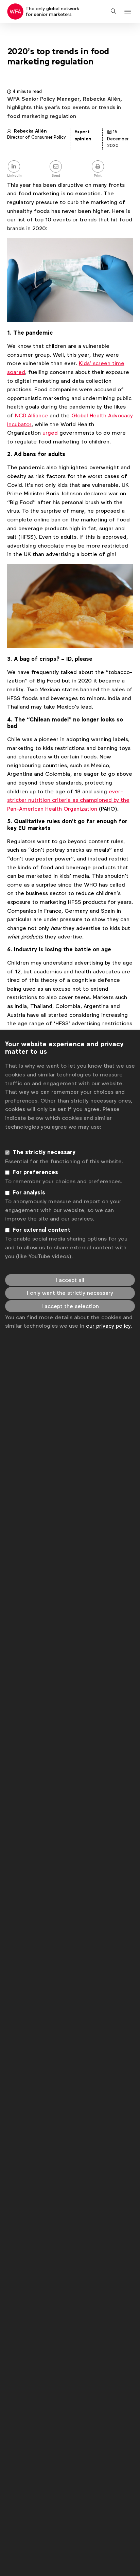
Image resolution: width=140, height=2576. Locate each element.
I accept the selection (70, 1306)
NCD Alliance (31, 415)
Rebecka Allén (30, 131)
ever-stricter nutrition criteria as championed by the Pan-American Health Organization (68, 800)
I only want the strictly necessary (70, 1293)
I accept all (70, 1280)
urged (50, 433)
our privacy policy (108, 1326)
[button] (129, 12)
